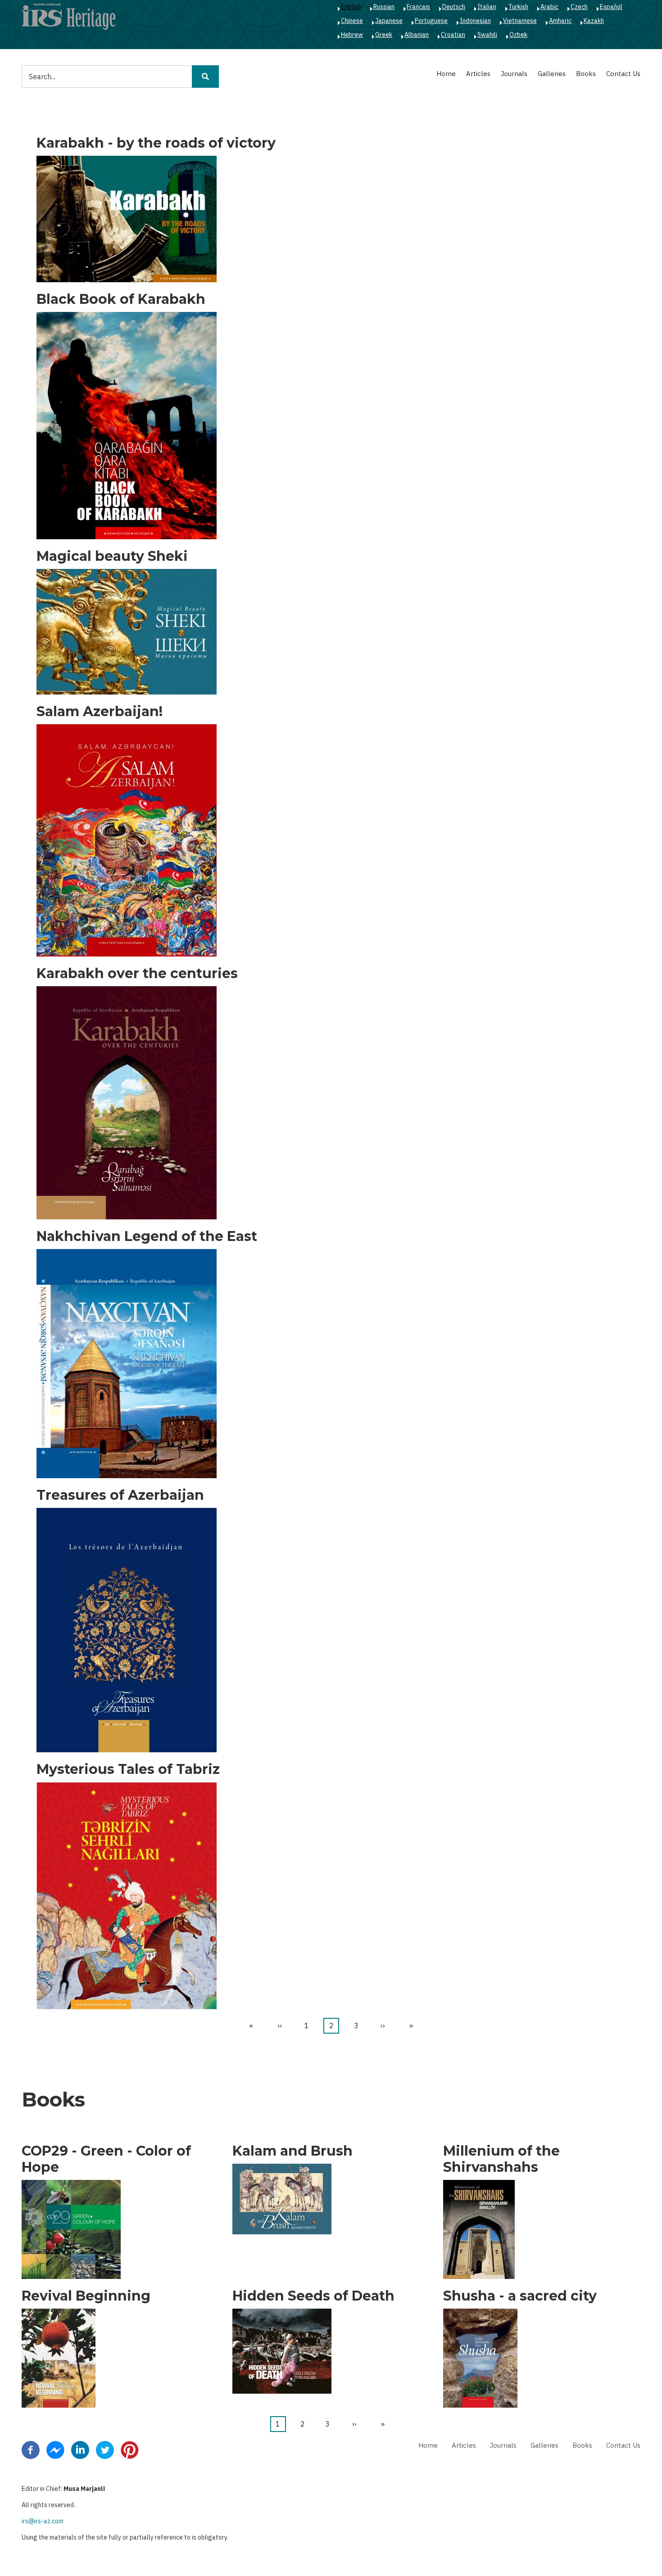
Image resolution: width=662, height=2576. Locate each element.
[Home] (68, 16)
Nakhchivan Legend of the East (147, 1236)
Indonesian (475, 21)
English (351, 7)
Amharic (560, 21)
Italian (487, 7)
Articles (478, 74)
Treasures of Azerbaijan (120, 1495)
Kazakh (594, 21)
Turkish (518, 7)
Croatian (453, 35)
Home (446, 74)
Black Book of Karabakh (121, 299)
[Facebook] (31, 2449)
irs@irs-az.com (43, 2521)
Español (611, 7)
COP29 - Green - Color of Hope (106, 2159)
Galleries (552, 74)
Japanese (389, 21)
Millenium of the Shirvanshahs (501, 2159)
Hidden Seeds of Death (313, 2296)
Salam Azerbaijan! (100, 712)
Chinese (352, 21)
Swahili (487, 35)
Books (586, 74)
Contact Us (623, 74)
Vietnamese (520, 21)
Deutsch (454, 7)
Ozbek (518, 35)
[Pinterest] (130, 2449)
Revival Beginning (86, 2296)
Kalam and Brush (292, 2151)
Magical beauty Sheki (112, 556)
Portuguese (431, 21)
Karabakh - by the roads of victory (156, 143)
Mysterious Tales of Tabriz (128, 1769)
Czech (579, 7)
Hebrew (352, 35)
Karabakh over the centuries (137, 974)
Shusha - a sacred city (520, 2296)
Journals (514, 74)
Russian (384, 7)
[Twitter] (105, 2449)
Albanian (417, 35)
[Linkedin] (80, 2449)
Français (418, 7)
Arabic (549, 7)
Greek (384, 35)
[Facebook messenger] (55, 2449)
